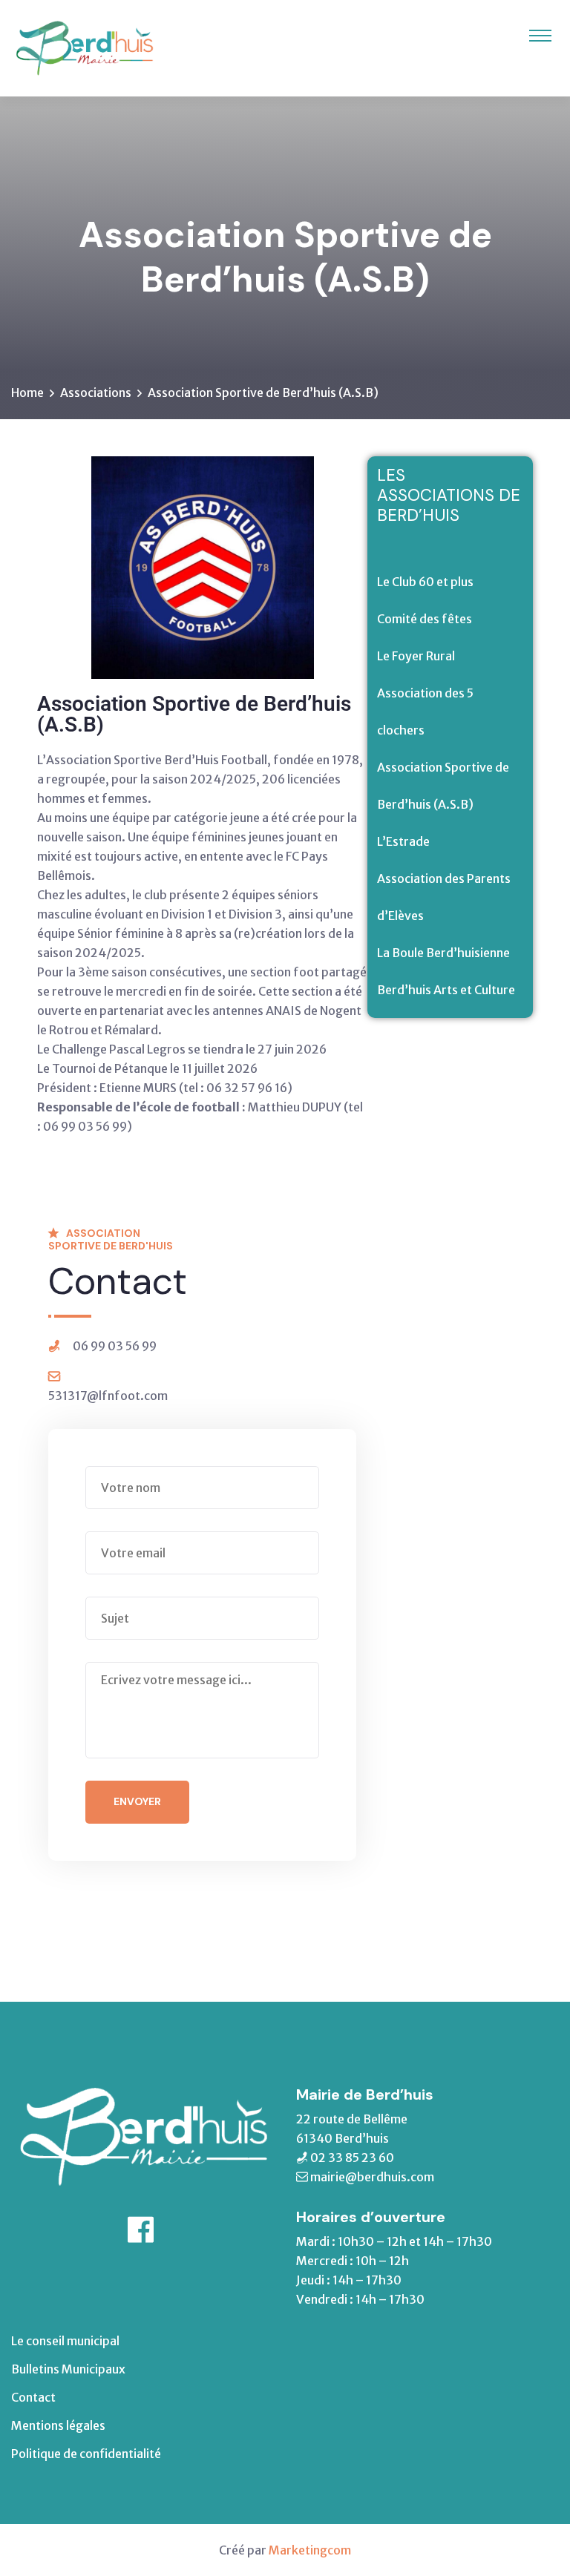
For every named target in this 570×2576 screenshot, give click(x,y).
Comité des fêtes (425, 619)
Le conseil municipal (65, 2341)
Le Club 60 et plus (425, 582)
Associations (96, 392)
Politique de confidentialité (86, 2454)
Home (27, 392)
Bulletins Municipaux (68, 2369)
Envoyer (137, 1801)
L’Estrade (403, 841)
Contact (33, 2397)
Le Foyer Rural (416, 656)
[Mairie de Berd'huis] (84, 47)
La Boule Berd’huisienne (443, 953)
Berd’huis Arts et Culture (446, 990)
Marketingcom (310, 2550)
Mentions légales (58, 2425)
